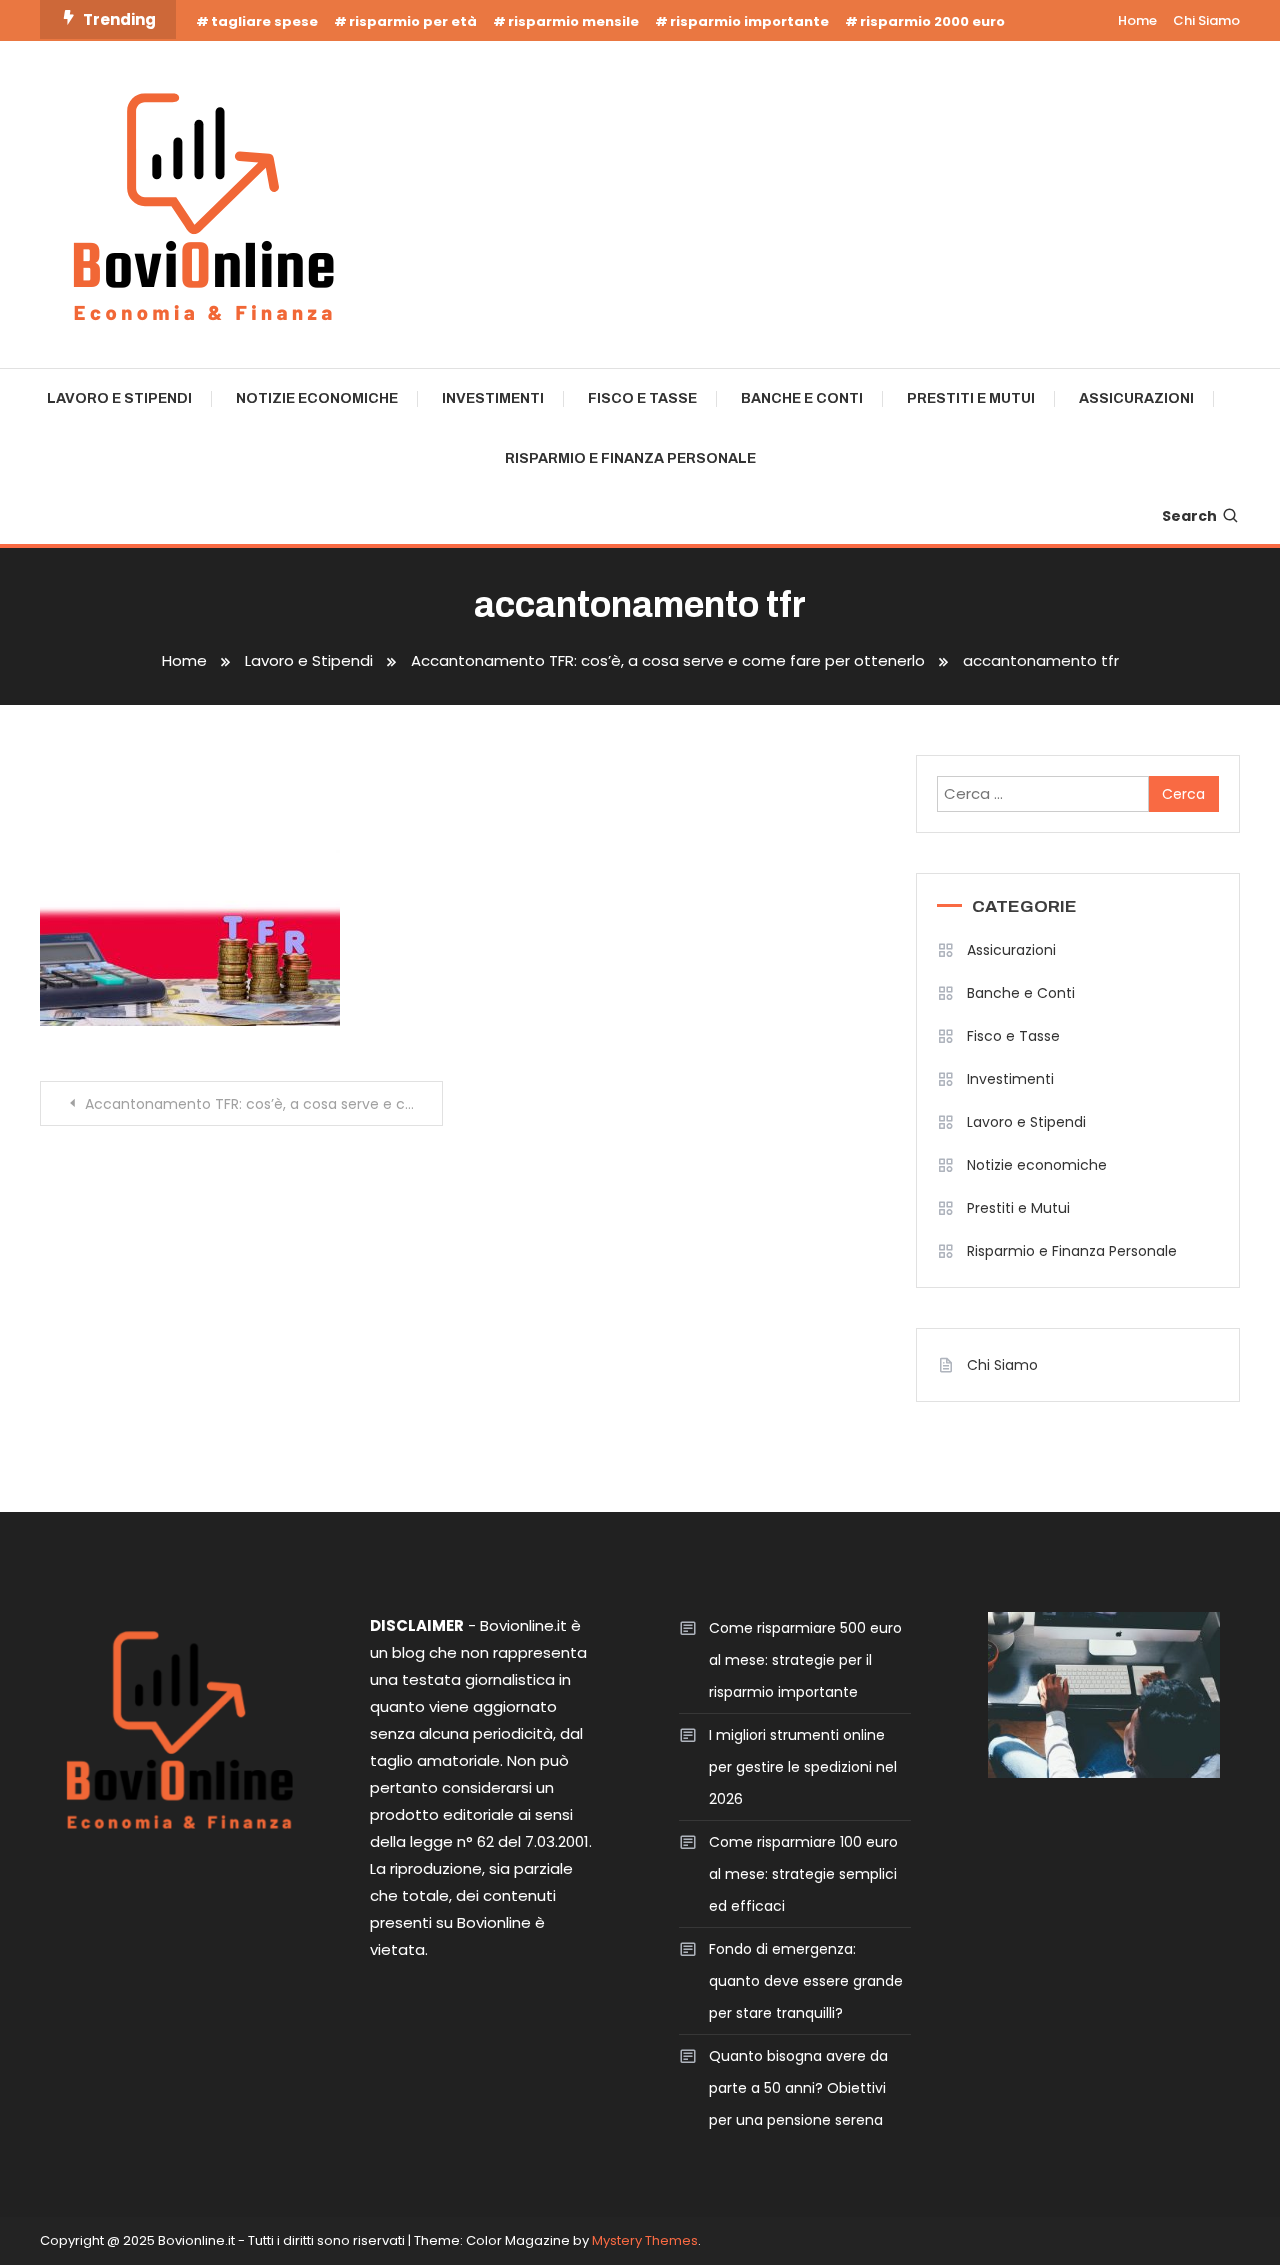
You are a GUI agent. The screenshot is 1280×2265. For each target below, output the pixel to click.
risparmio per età (413, 21)
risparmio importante (749, 21)
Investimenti (493, 398)
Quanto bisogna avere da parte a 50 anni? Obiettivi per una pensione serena (798, 2088)
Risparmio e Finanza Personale (630, 458)
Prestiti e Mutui (971, 398)
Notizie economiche (317, 398)
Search (1189, 516)
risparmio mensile (573, 21)
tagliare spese (264, 21)
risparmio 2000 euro (932, 21)
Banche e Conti (802, 398)
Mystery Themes (645, 2240)
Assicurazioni (1136, 398)
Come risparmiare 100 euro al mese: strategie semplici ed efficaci (803, 1874)
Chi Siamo (1206, 20)
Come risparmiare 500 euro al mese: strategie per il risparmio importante (805, 1660)
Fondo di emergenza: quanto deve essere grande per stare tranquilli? (806, 1981)
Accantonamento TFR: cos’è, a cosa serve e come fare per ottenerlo (264, 1104)
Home (1137, 20)
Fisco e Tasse (642, 398)
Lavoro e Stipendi (119, 398)
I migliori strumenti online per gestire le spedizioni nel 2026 (803, 1767)
